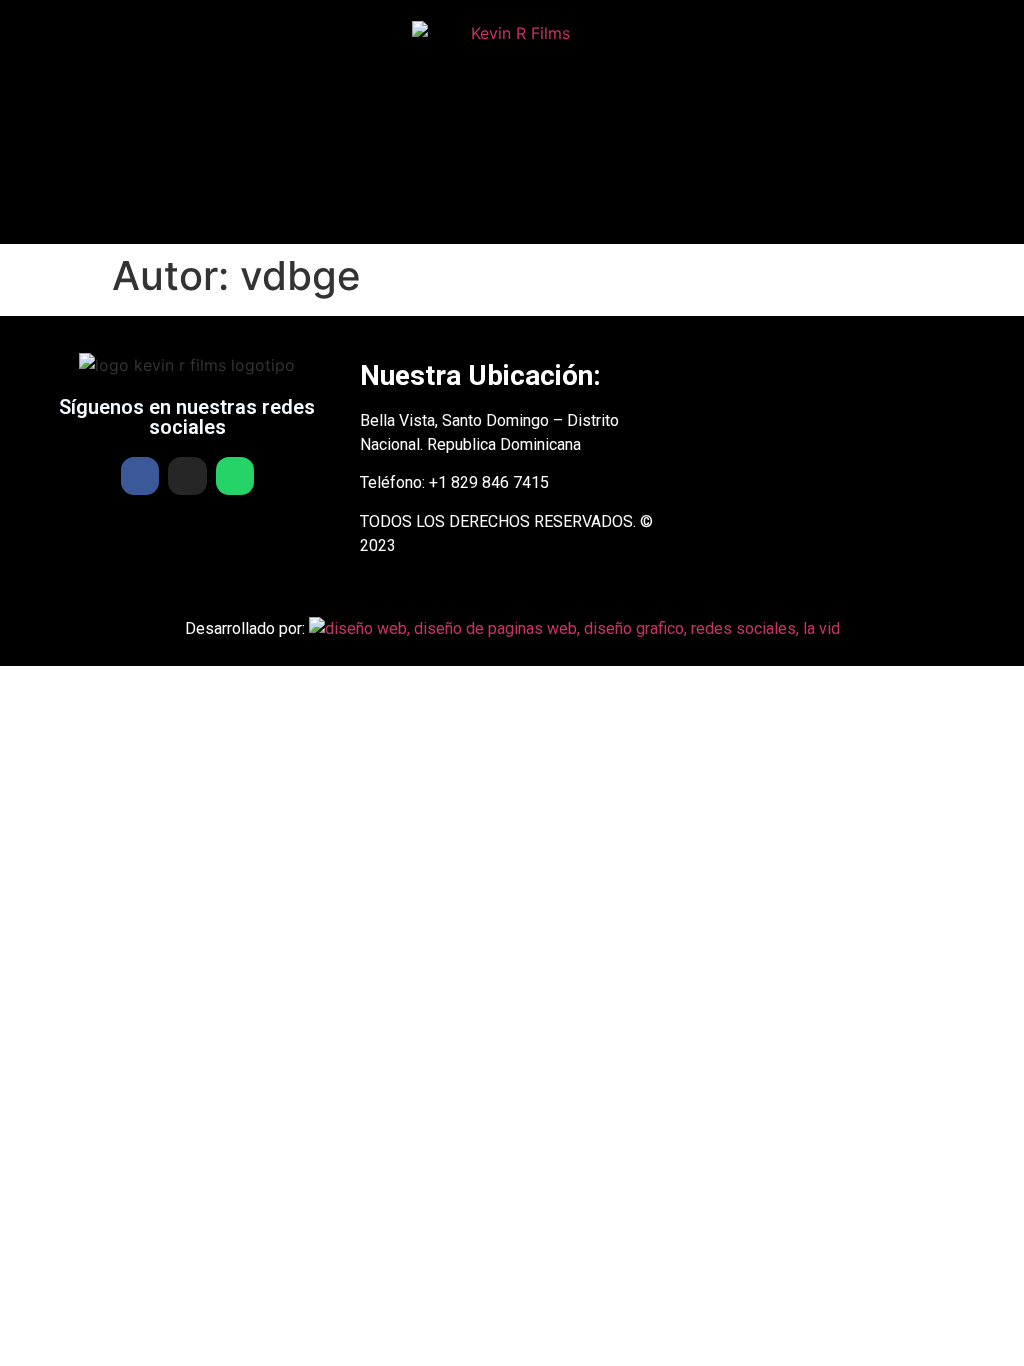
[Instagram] (187, 476)
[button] (512, 215)
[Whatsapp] (235, 476)
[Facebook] (140, 476)
